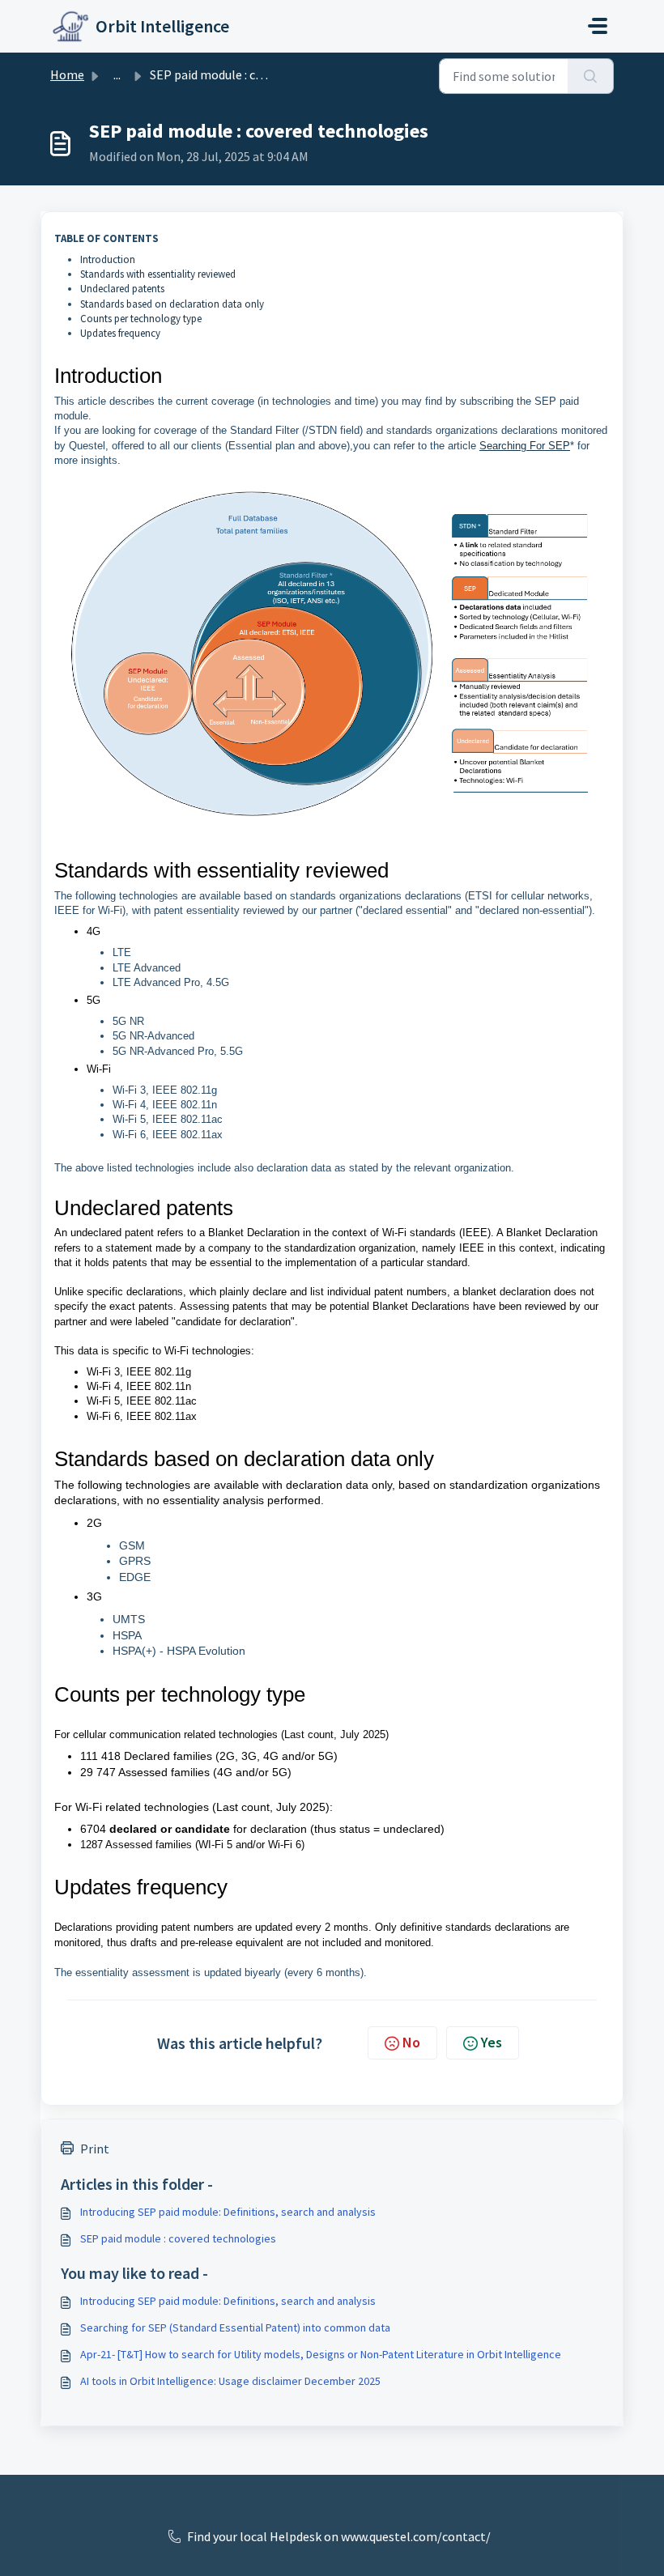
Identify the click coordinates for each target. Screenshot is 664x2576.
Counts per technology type (141, 319)
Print (95, 2149)
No (411, 2042)
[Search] (591, 76)
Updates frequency (120, 333)
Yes (492, 2042)
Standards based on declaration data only (172, 304)
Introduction (108, 259)
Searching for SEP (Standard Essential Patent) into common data (235, 2327)
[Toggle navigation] (598, 26)
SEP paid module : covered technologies (178, 2238)
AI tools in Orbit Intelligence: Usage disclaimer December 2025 (230, 2381)
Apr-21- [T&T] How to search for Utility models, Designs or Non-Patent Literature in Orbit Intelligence (321, 2354)
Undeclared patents (122, 289)
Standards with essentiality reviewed (158, 274)
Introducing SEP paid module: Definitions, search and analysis (228, 2212)
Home (67, 74)
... (117, 74)
